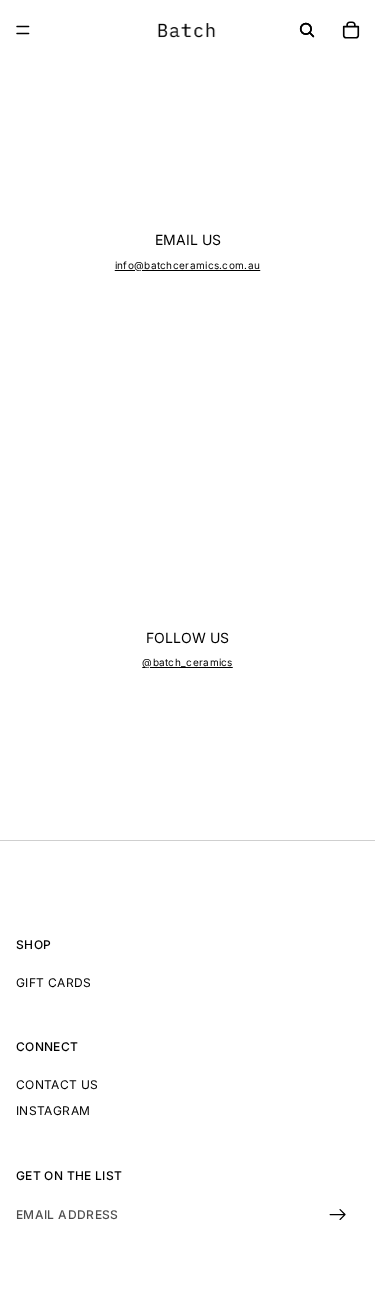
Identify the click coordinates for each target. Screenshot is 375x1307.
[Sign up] (338, 1215)
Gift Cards (54, 981)
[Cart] (351, 30)
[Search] (307, 30)
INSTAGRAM (53, 1110)
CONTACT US (57, 1084)
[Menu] (23, 30)
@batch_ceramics (187, 662)
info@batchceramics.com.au (188, 265)
